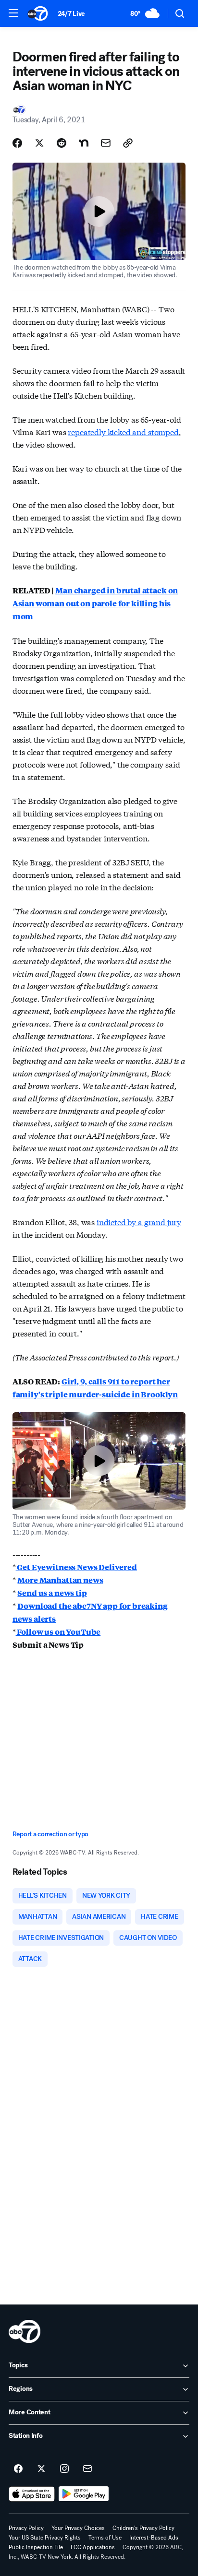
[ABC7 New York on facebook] (18, 2469)
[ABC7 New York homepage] (38, 13)
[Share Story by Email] (106, 143)
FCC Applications (93, 2547)
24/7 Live (71, 14)
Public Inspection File (36, 2547)
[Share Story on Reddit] (62, 143)
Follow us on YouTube (58, 1632)
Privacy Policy (26, 2528)
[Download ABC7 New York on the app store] (32, 2494)
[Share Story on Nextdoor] (84, 143)
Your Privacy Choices (78, 2528)
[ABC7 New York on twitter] (41, 2469)
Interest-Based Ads (154, 2538)
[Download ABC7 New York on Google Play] (84, 2494)
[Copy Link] (128, 143)
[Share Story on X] (39, 143)
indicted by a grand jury (139, 1222)
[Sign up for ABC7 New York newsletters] (87, 2469)
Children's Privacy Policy (143, 2528)
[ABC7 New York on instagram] (64, 2469)
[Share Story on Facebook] (17, 143)
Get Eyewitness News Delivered (76, 1567)
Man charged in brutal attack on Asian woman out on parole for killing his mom (95, 603)
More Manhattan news (60, 1580)
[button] (13, 13)
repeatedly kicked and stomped (123, 431)
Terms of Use (105, 2538)
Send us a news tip (52, 1593)
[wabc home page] (25, 2331)
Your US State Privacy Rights (45, 2538)
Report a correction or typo (50, 1834)
